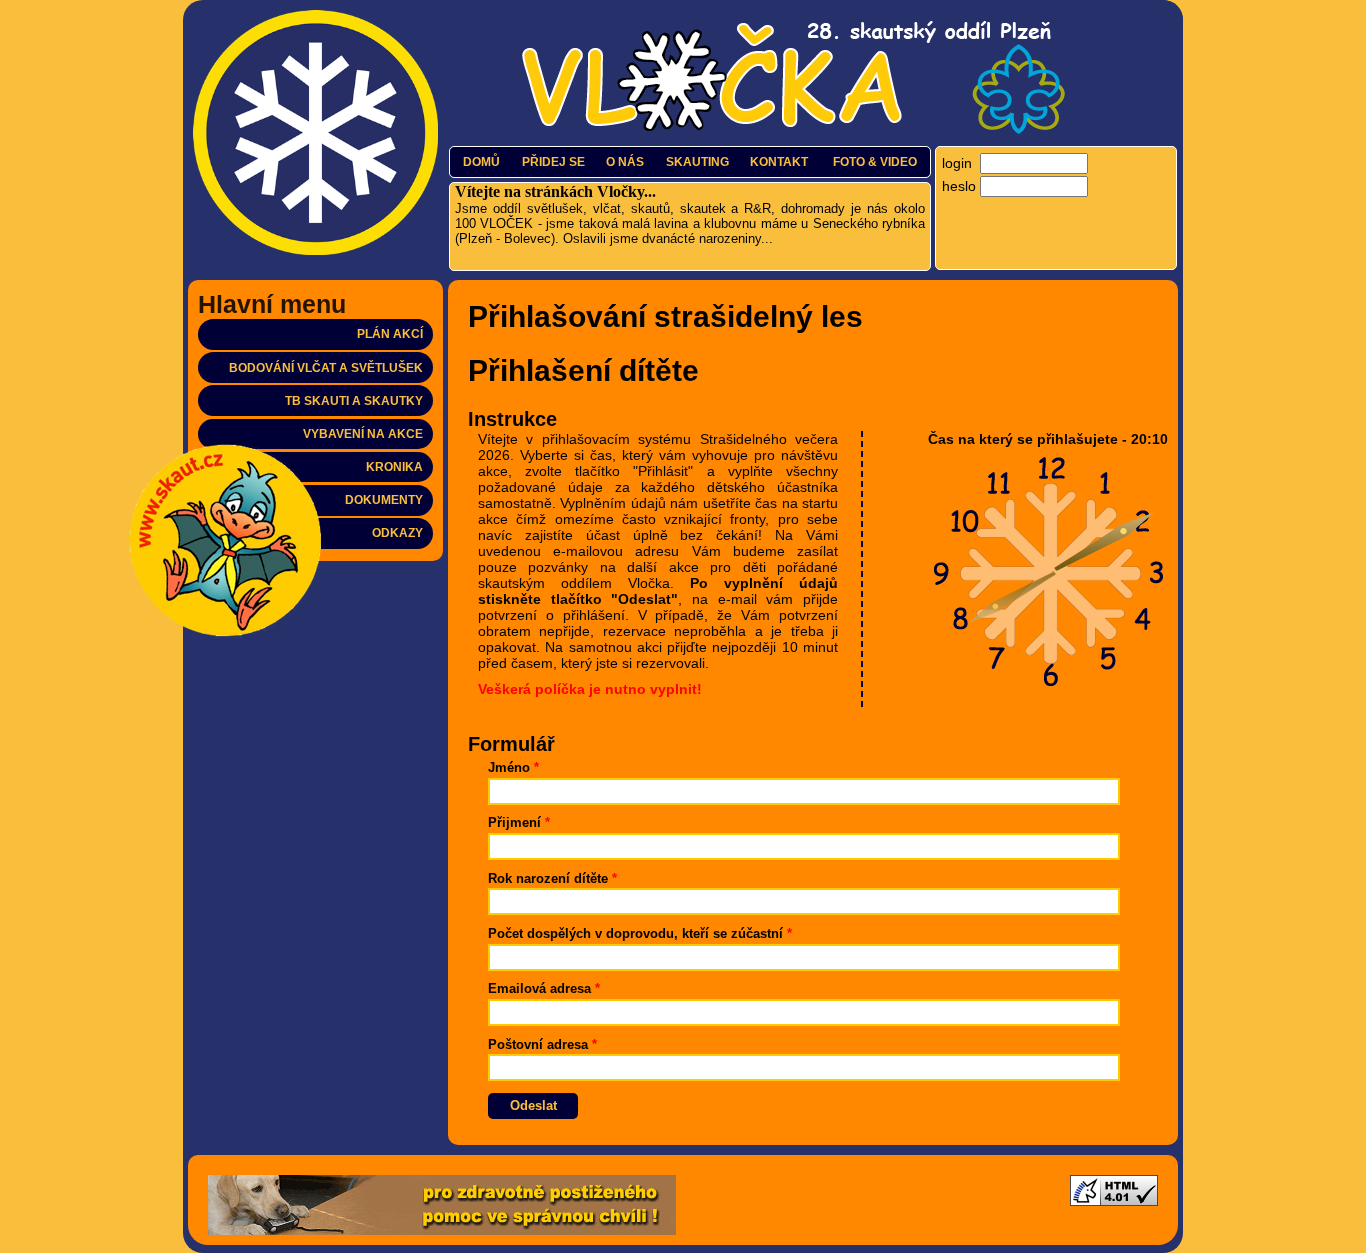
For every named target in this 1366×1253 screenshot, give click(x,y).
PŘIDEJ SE (553, 162)
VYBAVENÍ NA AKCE (363, 434)
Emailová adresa (544, 989)
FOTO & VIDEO (875, 162)
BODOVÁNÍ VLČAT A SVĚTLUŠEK (326, 368)
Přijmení (519, 823)
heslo (959, 186)
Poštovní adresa (542, 1045)
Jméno (513, 768)
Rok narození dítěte (552, 879)
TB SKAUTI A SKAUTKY (354, 401)
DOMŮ (481, 162)
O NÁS (625, 162)
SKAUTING (697, 162)
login (957, 163)
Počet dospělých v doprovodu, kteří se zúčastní (640, 934)
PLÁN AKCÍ (390, 334)
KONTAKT (779, 162)
